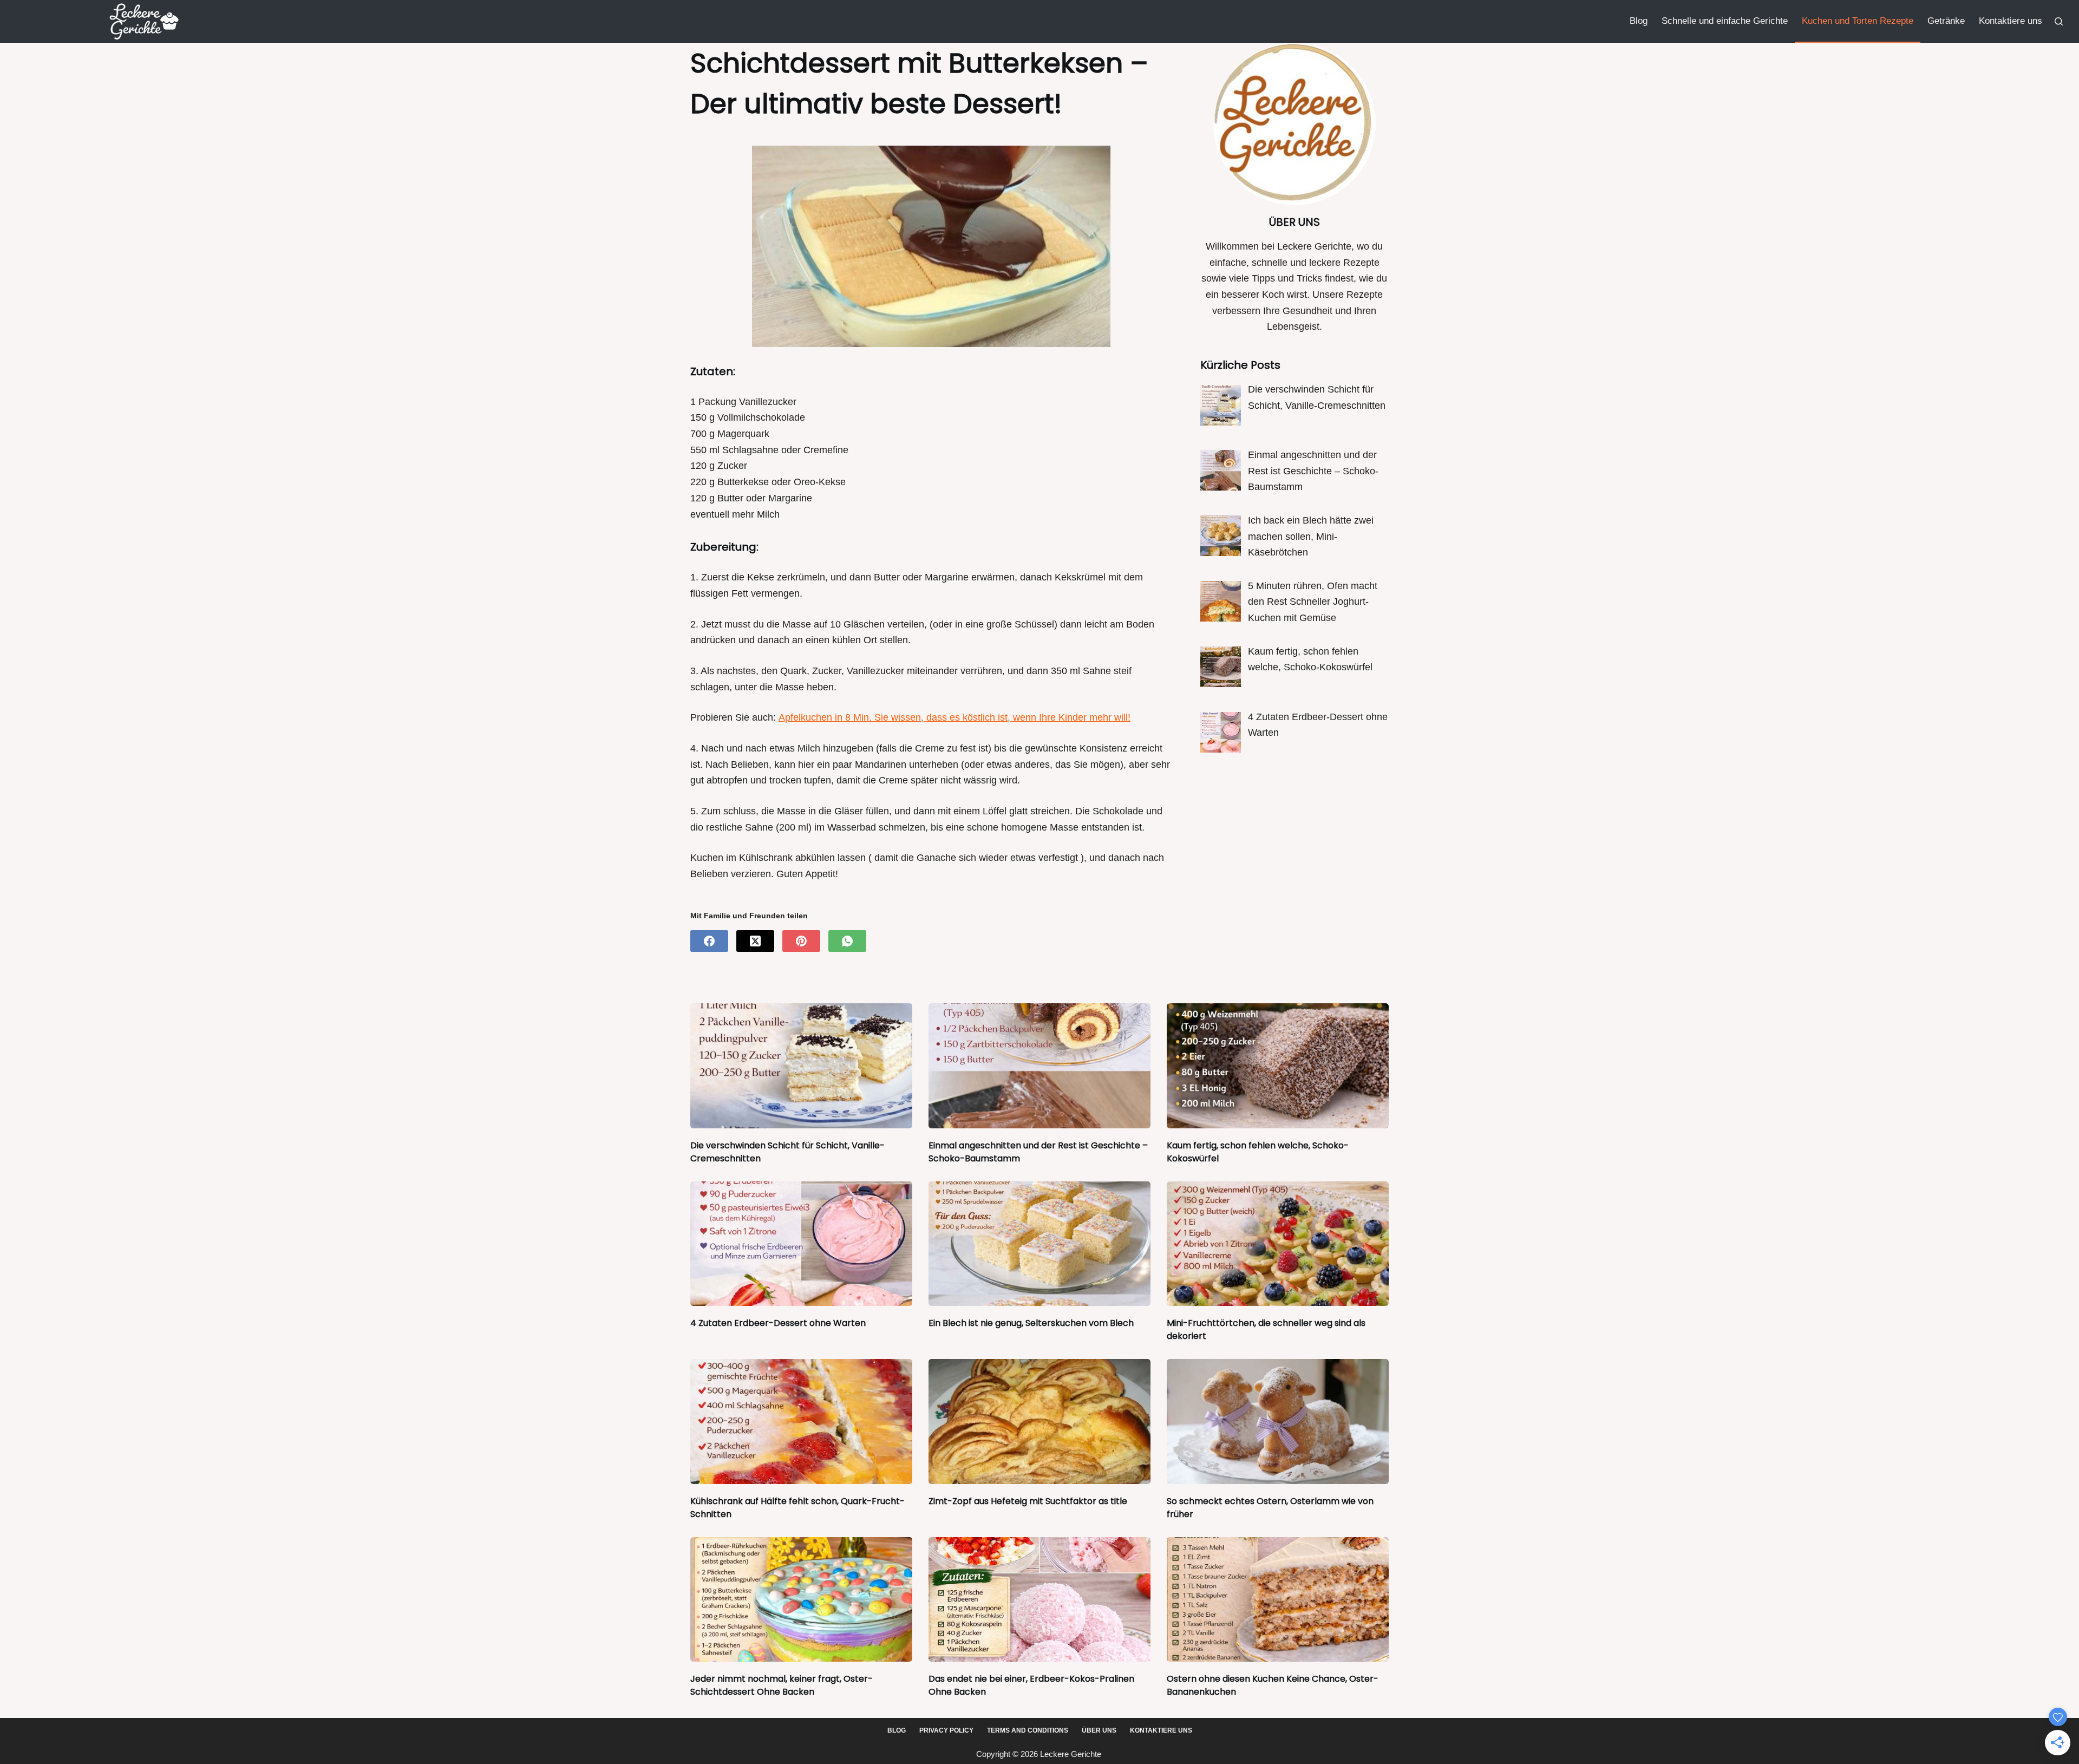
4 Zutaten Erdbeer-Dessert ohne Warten (778, 1323)
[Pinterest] (801, 941)
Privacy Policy (946, 1730)
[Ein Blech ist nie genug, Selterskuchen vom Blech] (1039, 1244)
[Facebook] (709, 941)
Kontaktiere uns (2011, 21)
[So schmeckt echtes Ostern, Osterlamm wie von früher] (1278, 1422)
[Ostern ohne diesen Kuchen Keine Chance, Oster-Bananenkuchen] (1278, 1600)
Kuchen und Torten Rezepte (1858, 21)
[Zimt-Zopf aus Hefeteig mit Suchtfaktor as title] (1039, 1422)
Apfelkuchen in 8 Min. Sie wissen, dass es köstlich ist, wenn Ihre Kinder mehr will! (954, 717)
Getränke (1946, 21)
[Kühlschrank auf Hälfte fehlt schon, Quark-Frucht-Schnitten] (801, 1422)
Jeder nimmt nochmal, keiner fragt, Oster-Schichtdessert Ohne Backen (782, 1685)
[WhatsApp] (847, 941)
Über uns (1099, 1730)
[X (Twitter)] (755, 941)
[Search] (2059, 21)
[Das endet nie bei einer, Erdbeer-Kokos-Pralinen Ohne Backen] (1039, 1600)
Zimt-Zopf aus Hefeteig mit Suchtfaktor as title (1028, 1501)
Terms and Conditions (1028, 1730)
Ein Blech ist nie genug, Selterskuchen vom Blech (1031, 1323)
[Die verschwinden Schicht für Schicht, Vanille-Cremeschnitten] (801, 1066)
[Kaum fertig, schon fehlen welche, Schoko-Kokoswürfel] (1278, 1066)
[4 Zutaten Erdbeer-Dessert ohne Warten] (801, 1244)
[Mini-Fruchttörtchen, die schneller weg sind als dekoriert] (1278, 1244)
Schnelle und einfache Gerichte (1725, 21)
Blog (1639, 21)
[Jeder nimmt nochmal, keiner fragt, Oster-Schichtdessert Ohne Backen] (801, 1600)
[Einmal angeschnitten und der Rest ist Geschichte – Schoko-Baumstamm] (1039, 1066)
